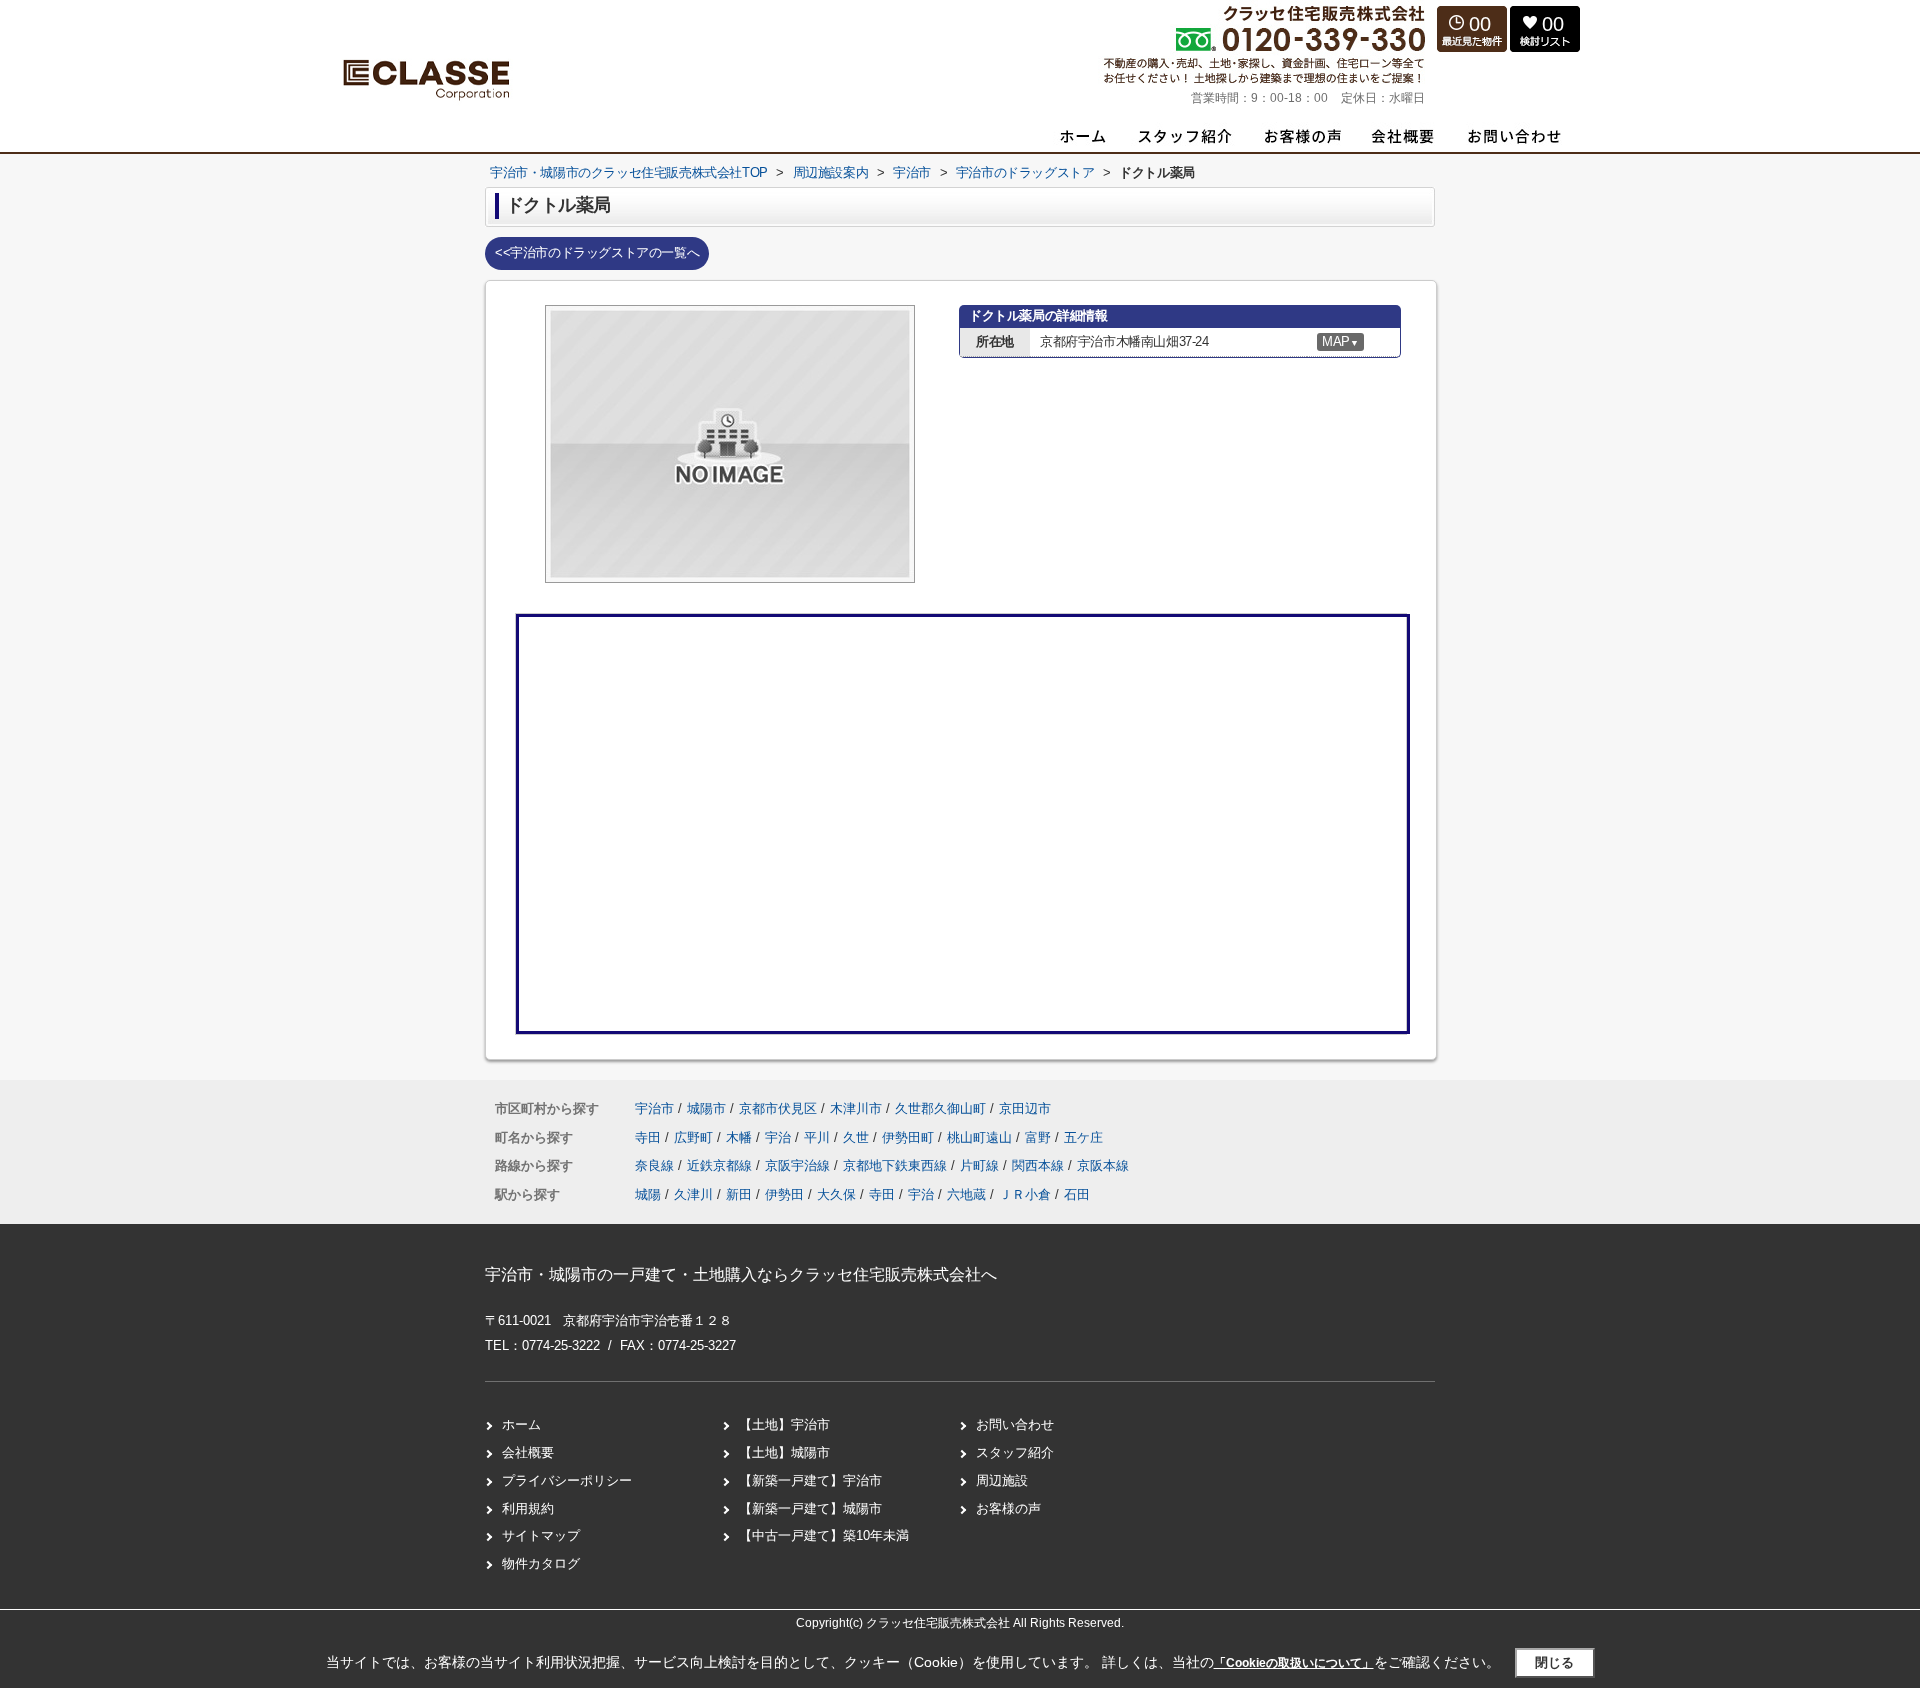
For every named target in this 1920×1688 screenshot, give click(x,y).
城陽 (648, 1194)
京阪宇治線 (799, 1165)
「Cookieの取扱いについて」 (1294, 1663)
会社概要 (528, 1452)
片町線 (981, 1165)
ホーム (521, 1424)
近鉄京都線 (721, 1165)
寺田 (650, 1137)
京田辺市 (1025, 1108)
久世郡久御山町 (940, 1108)
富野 (1040, 1137)
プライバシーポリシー (567, 1480)
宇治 (780, 1137)
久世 (858, 1137)
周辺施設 (1002, 1480)
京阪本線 (1103, 1165)
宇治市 (654, 1108)
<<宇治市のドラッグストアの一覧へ (597, 252)
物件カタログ (541, 1563)
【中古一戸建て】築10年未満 (824, 1535)
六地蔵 (966, 1194)
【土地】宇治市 (784, 1424)
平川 (819, 1137)
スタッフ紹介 (1015, 1452)
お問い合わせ (1015, 1424)
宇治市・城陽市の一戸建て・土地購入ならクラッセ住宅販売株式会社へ (741, 1274)
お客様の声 (1008, 1508)
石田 (1077, 1194)
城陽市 (706, 1108)
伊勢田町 (910, 1137)
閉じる (1554, 1662)
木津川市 (856, 1108)
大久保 (836, 1194)
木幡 (741, 1137)
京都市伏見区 (778, 1108)
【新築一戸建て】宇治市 (810, 1480)
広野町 (695, 1137)
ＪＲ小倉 (1025, 1194)
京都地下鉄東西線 (897, 1165)
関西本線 (1040, 1165)
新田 (739, 1194)
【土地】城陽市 (784, 1452)
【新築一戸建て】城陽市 (810, 1508)
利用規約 (528, 1508)
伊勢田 (784, 1194)
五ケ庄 (1083, 1137)
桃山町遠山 (981, 1137)
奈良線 (656, 1165)
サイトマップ (541, 1535)
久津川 (693, 1194)
